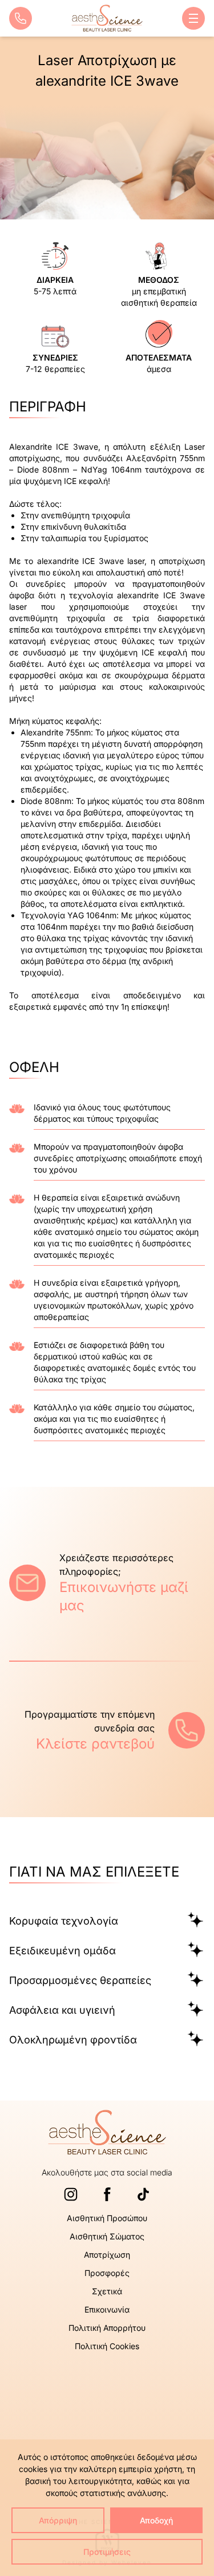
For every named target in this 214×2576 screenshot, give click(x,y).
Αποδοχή (156, 2520)
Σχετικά (107, 2291)
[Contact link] (27, 1583)
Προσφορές (107, 2273)
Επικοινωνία (107, 2309)
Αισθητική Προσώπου (107, 2218)
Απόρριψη (58, 2520)
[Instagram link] (71, 2194)
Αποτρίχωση (107, 2255)
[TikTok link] (143, 2194)
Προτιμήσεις (107, 2552)
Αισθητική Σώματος (107, 2236)
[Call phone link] (21, 18)
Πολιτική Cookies (107, 2346)
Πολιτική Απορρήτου (107, 2328)
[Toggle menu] (193, 18)
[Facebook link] (107, 2194)
